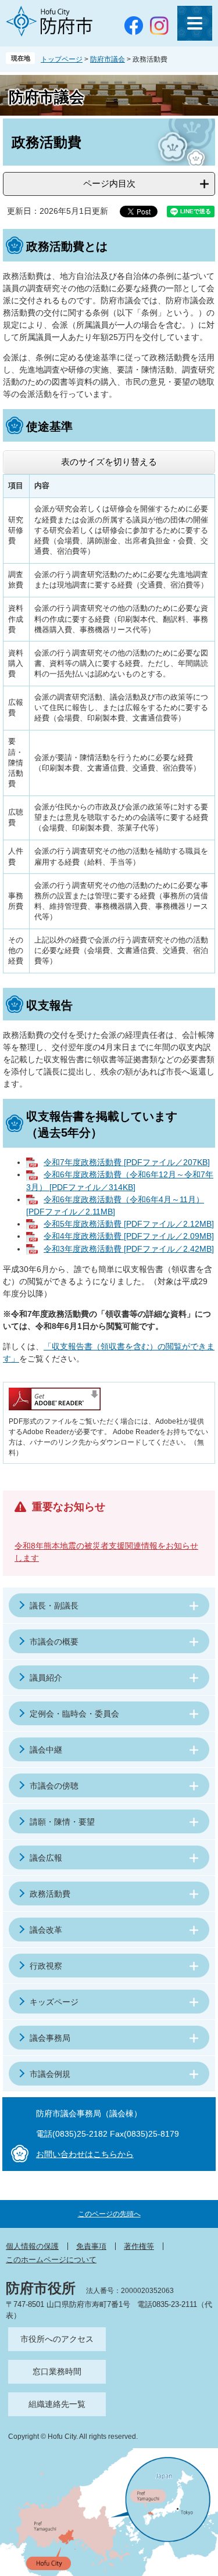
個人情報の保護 (32, 2246)
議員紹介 (46, 1678)
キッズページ (54, 2002)
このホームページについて (51, 2260)
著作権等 (139, 2246)
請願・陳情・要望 (62, 1822)
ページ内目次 (109, 183)
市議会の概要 (54, 1642)
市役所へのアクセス (57, 2339)
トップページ (62, 59)
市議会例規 (50, 2074)
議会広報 (46, 1858)
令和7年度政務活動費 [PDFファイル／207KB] (127, 1162)
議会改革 (46, 1930)
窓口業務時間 (57, 2371)
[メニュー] (195, 23)
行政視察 (46, 1966)
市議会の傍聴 (54, 1786)
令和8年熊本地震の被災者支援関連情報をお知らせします (106, 1552)
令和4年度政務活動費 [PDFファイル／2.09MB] (129, 1236)
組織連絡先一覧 (57, 2404)
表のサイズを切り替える (109, 462)
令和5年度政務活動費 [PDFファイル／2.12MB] (129, 1224)
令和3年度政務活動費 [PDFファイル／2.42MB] (129, 1249)
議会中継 (46, 1750)
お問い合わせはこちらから (85, 2154)
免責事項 (91, 2246)
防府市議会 (108, 59)
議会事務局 (50, 2038)
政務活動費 (50, 1894)
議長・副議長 (54, 1606)
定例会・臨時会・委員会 (74, 1714)
